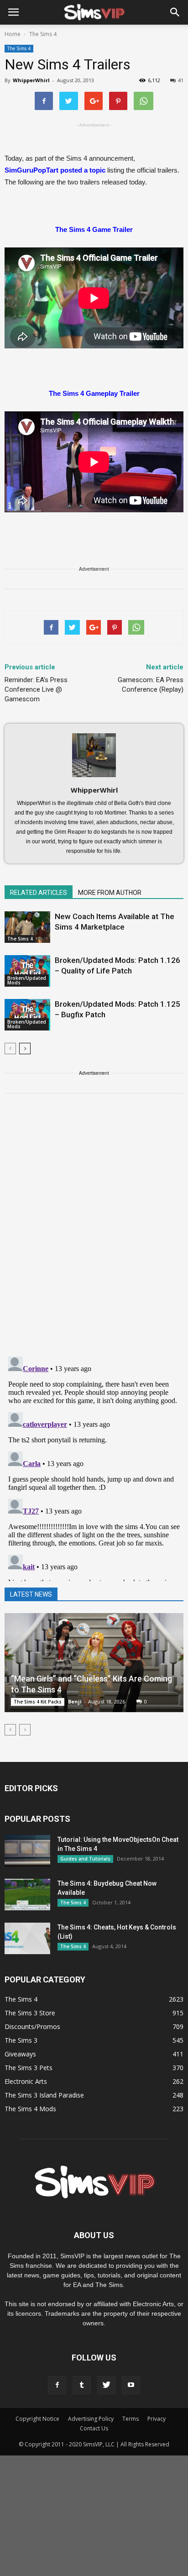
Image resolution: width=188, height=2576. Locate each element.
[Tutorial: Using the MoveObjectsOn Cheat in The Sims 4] (27, 1851)
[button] (175, 12)
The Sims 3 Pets (29, 2068)
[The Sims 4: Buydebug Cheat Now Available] (27, 1895)
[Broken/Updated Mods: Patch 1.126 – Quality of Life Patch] (27, 971)
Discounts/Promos (32, 2027)
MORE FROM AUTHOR (110, 893)
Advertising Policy (91, 2419)
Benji (75, 1701)
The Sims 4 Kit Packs (38, 1702)
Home (13, 34)
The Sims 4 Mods (30, 2109)
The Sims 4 (19, 48)
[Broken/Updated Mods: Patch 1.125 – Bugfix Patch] (27, 1015)
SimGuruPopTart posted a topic (55, 170)
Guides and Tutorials (85, 1859)
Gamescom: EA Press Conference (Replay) (151, 685)
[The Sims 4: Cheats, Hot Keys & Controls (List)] (27, 1938)
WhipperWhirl (31, 80)
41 (181, 80)
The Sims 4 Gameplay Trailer (94, 393)
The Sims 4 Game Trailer (94, 229)
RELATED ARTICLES (39, 893)
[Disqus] (94, 1230)
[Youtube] (131, 2385)
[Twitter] (106, 2385)
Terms (131, 2419)
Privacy (157, 2419)
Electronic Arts (26, 2081)
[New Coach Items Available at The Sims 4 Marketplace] (27, 927)
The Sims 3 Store (30, 2013)
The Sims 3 (21, 2040)
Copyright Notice (37, 2419)
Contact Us (94, 2428)
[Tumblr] (82, 2385)
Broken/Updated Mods (27, 980)
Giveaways (20, 2054)
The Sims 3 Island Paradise (44, 2095)
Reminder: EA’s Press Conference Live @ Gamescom (36, 689)
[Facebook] (57, 2385)
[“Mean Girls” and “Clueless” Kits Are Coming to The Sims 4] (94, 1663)
